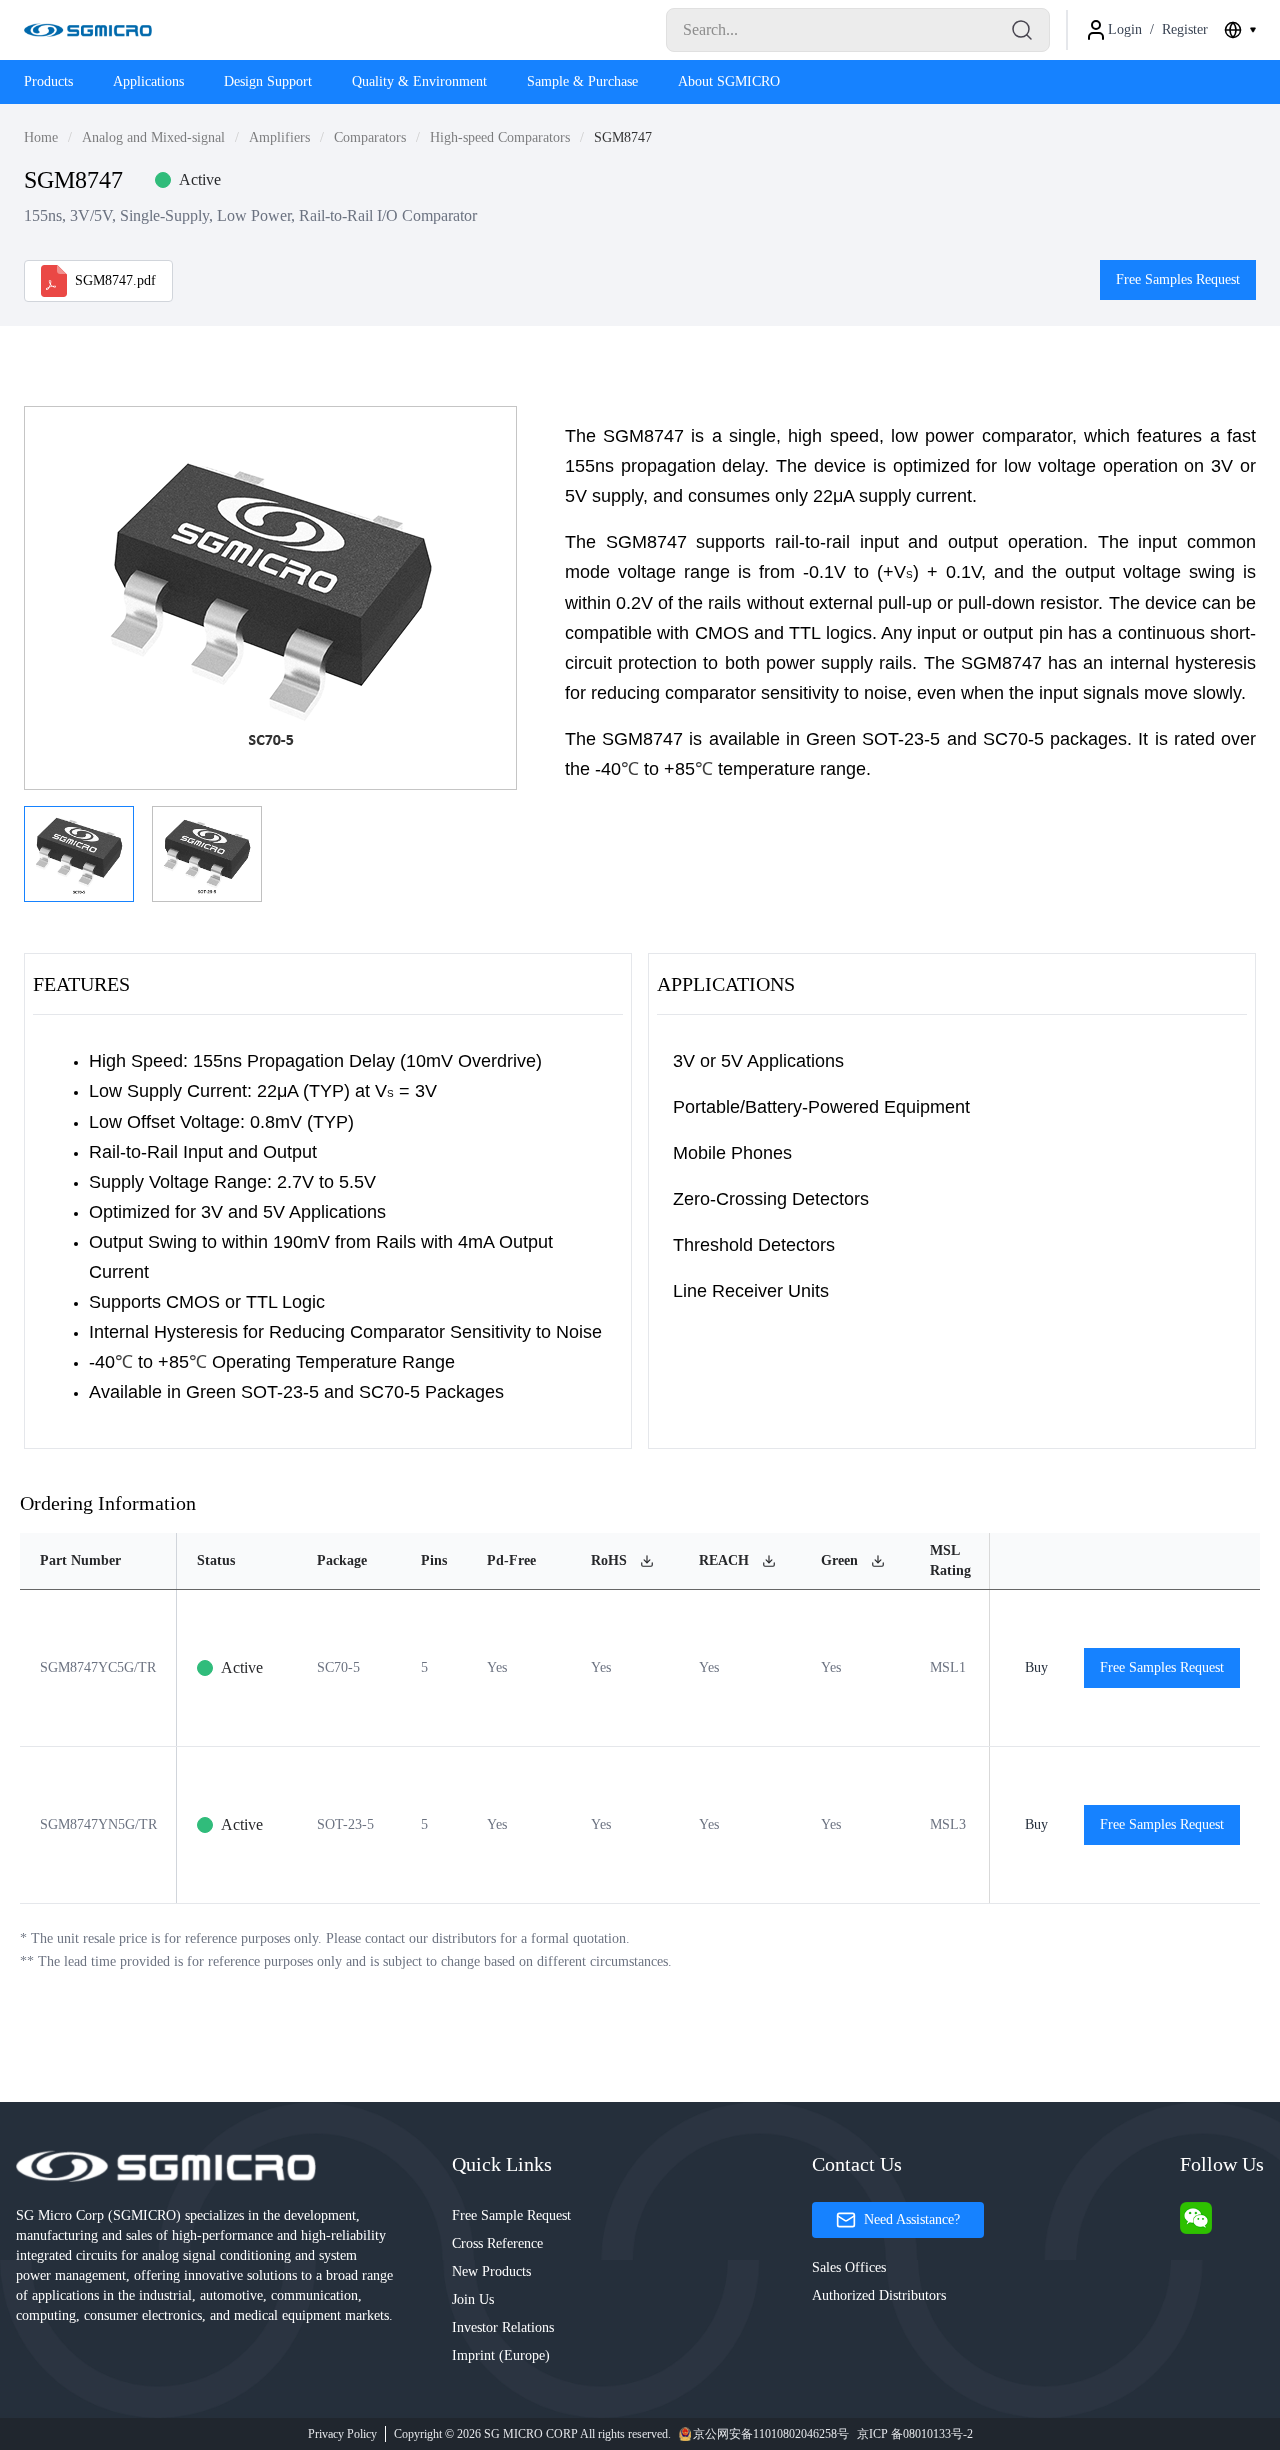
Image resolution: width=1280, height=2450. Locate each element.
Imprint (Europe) (501, 2355)
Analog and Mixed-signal (153, 137)
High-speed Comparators (500, 137)
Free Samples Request (1178, 279)
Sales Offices (849, 2267)
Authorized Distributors (879, 2295)
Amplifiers (279, 137)
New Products (491, 2271)
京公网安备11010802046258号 (771, 2434)
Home (41, 137)
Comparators (370, 137)
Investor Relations (503, 2327)
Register (1185, 29)
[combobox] (1240, 30)
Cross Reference (497, 2243)
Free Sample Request (511, 2215)
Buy (1036, 1667)
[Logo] (88, 30)
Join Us (473, 2299)
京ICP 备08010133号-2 (915, 2434)
